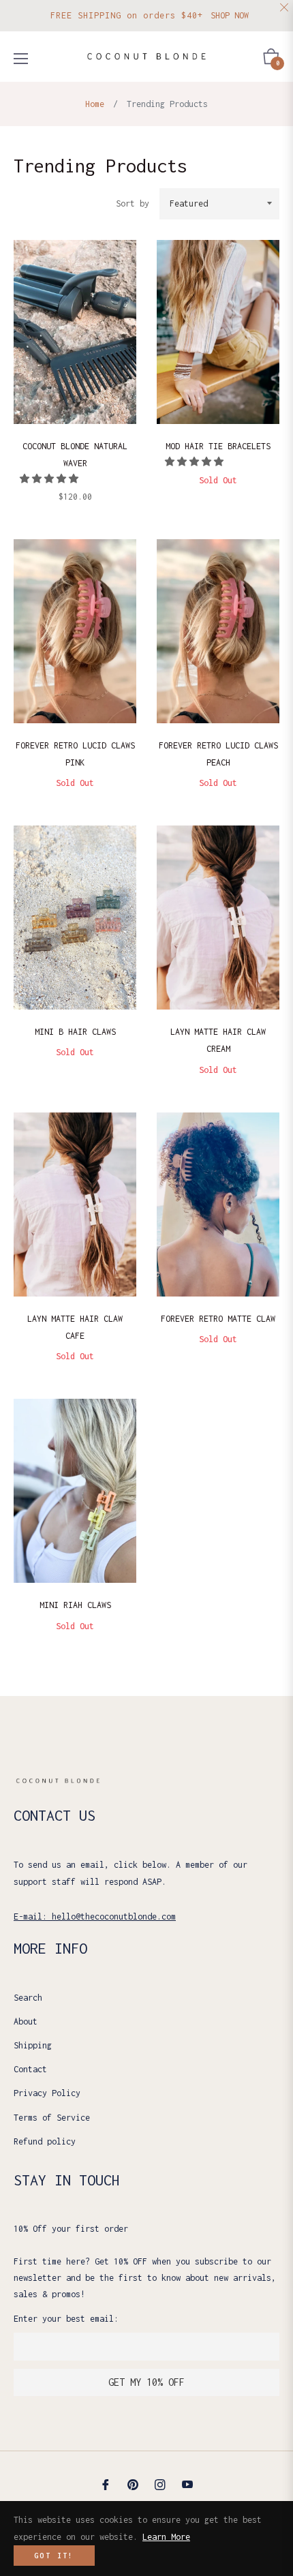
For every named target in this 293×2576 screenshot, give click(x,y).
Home (95, 104)
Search (28, 1998)
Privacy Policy (47, 2093)
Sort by (133, 203)
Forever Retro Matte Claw (218, 1319)
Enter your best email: (66, 2319)
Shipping (33, 2045)
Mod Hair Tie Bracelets (218, 446)
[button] (51, 479)
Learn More (166, 2537)
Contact (30, 2069)
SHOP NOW (230, 15)
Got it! (54, 2556)
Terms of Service (52, 2118)
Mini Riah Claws (75, 1605)
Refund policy (45, 2141)
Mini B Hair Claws (75, 1032)
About (26, 2021)
